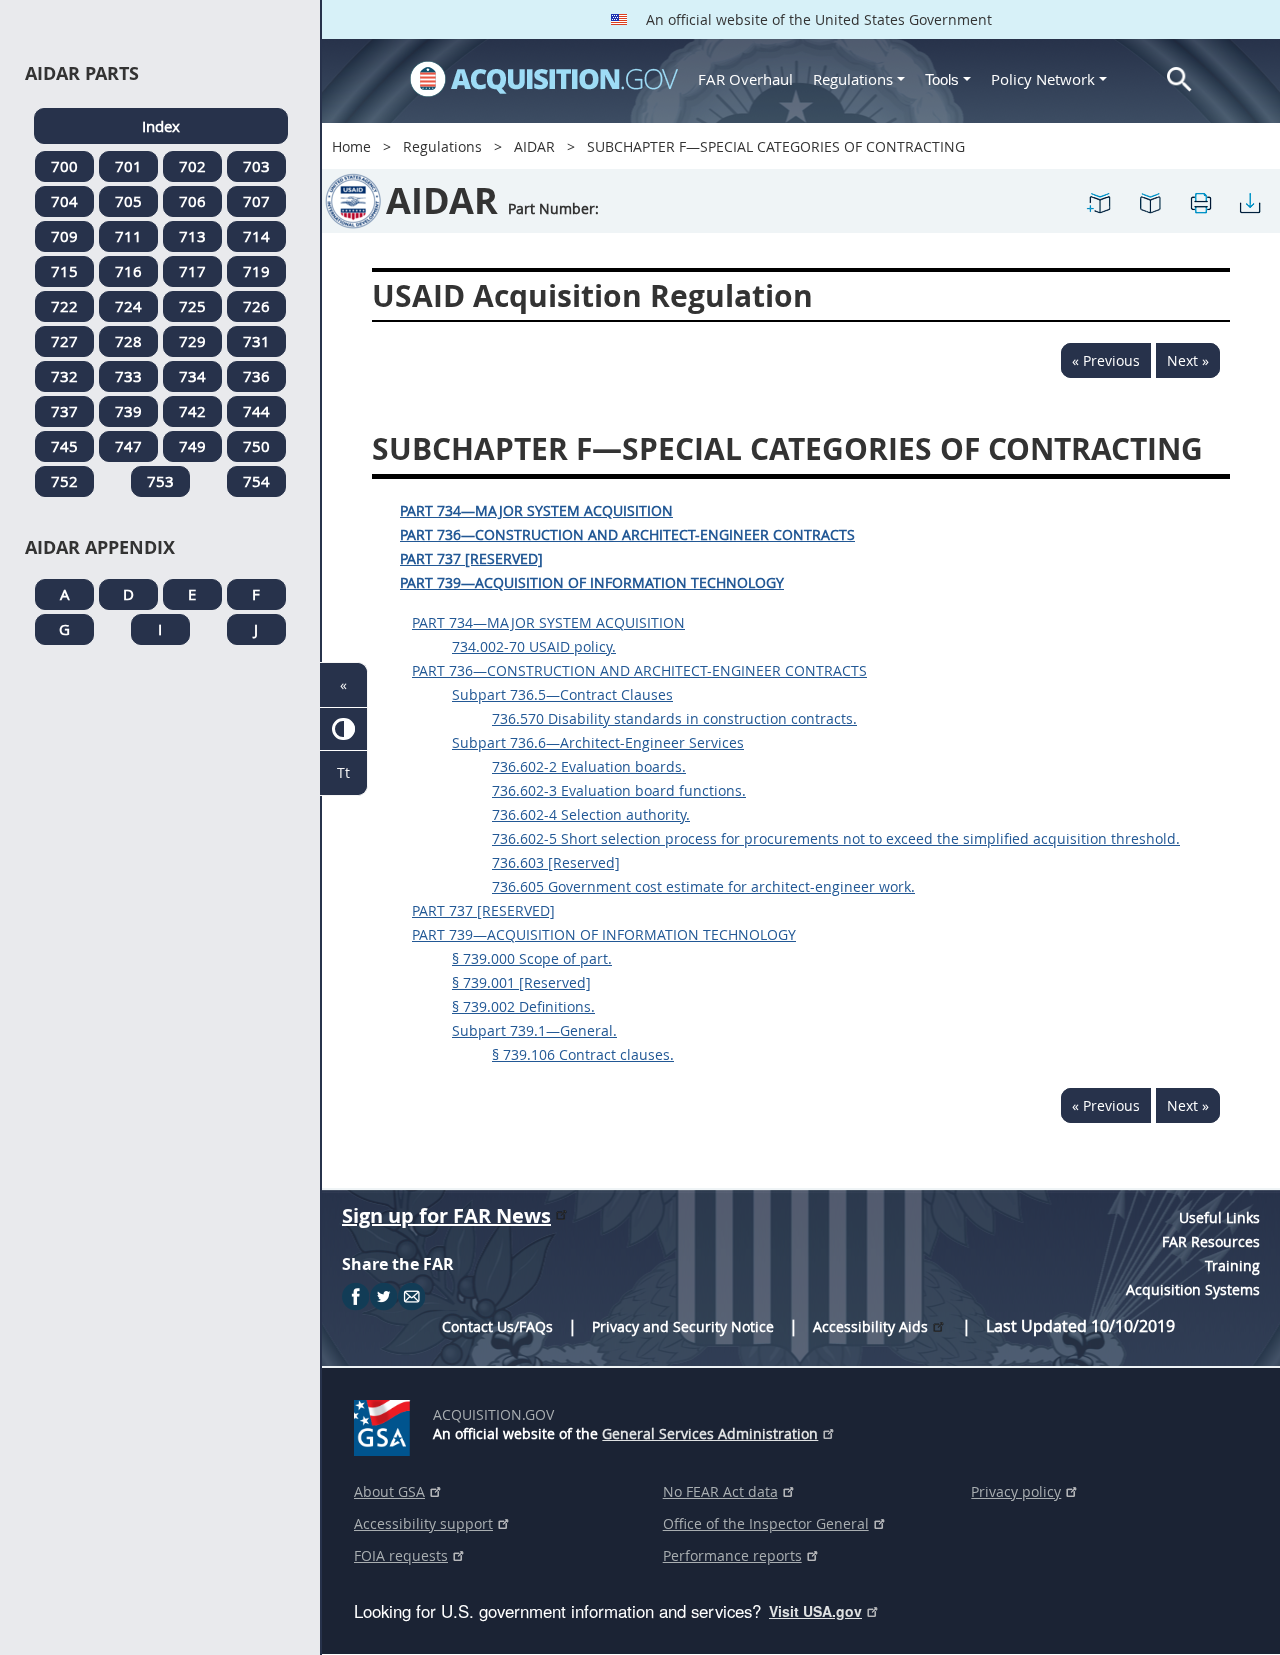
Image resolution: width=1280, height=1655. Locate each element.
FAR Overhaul (745, 79)
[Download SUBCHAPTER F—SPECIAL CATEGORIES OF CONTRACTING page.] (1250, 201)
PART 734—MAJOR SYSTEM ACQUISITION (536, 510)
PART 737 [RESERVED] (471, 558)
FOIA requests (401, 1555)
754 (256, 481)
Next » (1188, 360)
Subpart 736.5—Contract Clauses (562, 694)
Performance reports (732, 1555)
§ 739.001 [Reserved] (521, 982)
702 (192, 166)
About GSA (389, 1491)
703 (256, 166)
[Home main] (544, 79)
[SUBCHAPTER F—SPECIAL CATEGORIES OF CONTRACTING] (1100, 201)
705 (128, 201)
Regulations (853, 79)
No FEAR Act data (720, 1491)
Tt (343, 772)
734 (192, 376)
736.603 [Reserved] (556, 862)
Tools (944, 79)
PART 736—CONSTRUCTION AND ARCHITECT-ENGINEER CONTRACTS (627, 534)
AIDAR (534, 146)
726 (256, 306)
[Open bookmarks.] (1150, 201)
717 (192, 271)
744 (256, 411)
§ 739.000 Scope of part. (532, 958)
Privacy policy (1016, 1491)
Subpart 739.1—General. (534, 1030)
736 (256, 376)
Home (351, 146)
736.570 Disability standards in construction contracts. (674, 718)
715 (64, 271)
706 (192, 201)
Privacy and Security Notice (683, 1326)
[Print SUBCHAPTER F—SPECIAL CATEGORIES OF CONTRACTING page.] (1200, 201)
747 (128, 446)
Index (161, 126)
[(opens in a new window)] (385, 1424)
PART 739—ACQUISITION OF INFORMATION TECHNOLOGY (592, 582)
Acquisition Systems (1193, 1289)
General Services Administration (710, 1433)
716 (128, 271)
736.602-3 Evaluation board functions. (619, 790)
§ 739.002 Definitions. (523, 1006)
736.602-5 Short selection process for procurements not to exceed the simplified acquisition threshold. (836, 838)
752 (64, 481)
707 (256, 201)
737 (64, 411)
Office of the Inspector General (766, 1523)
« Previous (1106, 360)
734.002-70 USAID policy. (534, 646)
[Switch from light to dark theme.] (343, 729)
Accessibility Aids (870, 1326)
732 (64, 376)
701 (128, 166)
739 (128, 411)
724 (128, 306)
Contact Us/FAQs (497, 1326)
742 (192, 411)
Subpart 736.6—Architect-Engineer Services (598, 742)
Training (1232, 1265)
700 (64, 166)
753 (160, 481)
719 (256, 271)
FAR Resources (1211, 1241)
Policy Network (1043, 79)
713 (192, 236)
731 (256, 341)
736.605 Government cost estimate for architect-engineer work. (703, 886)
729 (192, 341)
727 (64, 341)
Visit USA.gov (815, 1611)
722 (64, 306)
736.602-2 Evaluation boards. (589, 766)
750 (256, 446)
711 (128, 236)
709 (64, 236)
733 (128, 376)
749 (192, 446)
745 (64, 446)
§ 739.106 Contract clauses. (583, 1054)
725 (192, 306)
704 (64, 201)
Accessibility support (423, 1523)
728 (128, 341)
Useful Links (1219, 1217)
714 (256, 236)
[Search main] (1179, 79)
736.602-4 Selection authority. (591, 814)
